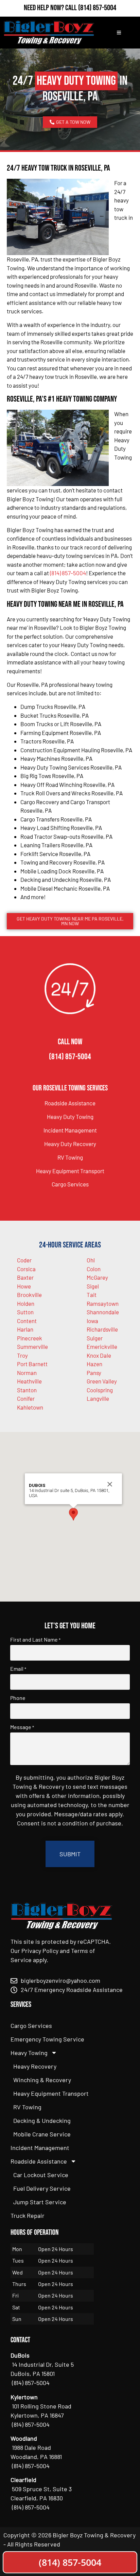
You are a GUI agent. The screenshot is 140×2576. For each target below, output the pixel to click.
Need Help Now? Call (51, 8)
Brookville (29, 1295)
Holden (26, 1303)
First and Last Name (35, 1640)
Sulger (95, 1338)
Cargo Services (70, 1184)
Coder (24, 1260)
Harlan (25, 1329)
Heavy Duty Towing (70, 1117)
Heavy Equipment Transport (70, 1171)
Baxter (25, 1277)
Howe (24, 1286)
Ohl (91, 1260)
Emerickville (102, 1347)
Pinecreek (30, 1338)
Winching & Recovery (42, 2080)
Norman (27, 1373)
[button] (73, 1514)
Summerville (32, 1347)
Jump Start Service (40, 2202)
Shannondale (103, 1312)
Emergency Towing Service (47, 2039)
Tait (92, 1295)
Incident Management (70, 1130)
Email (18, 1669)
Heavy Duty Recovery (70, 1144)
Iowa (92, 1321)
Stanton (27, 1390)
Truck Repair (28, 2215)
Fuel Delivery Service (42, 2188)
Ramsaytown (103, 1303)
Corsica (26, 1269)
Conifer (26, 1398)
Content (27, 1321)
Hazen (94, 1364)
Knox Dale (99, 1355)
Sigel (93, 1286)
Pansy (94, 1373)
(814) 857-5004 (97, 8)
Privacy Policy (40, 1951)
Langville (98, 1398)
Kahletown (30, 1407)
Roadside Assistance (70, 1103)
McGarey (97, 1277)
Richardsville (102, 1329)
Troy (22, 1355)
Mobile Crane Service (42, 2134)
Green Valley (102, 1381)
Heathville (29, 1381)
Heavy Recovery (35, 2066)
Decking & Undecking (42, 2120)
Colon (94, 1269)
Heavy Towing (29, 2053)
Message (22, 1727)
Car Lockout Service (41, 2175)
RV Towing (70, 1157)
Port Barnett (32, 1364)
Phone (18, 1698)
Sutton (25, 1312)
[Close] (110, 1484)
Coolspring (100, 1390)
